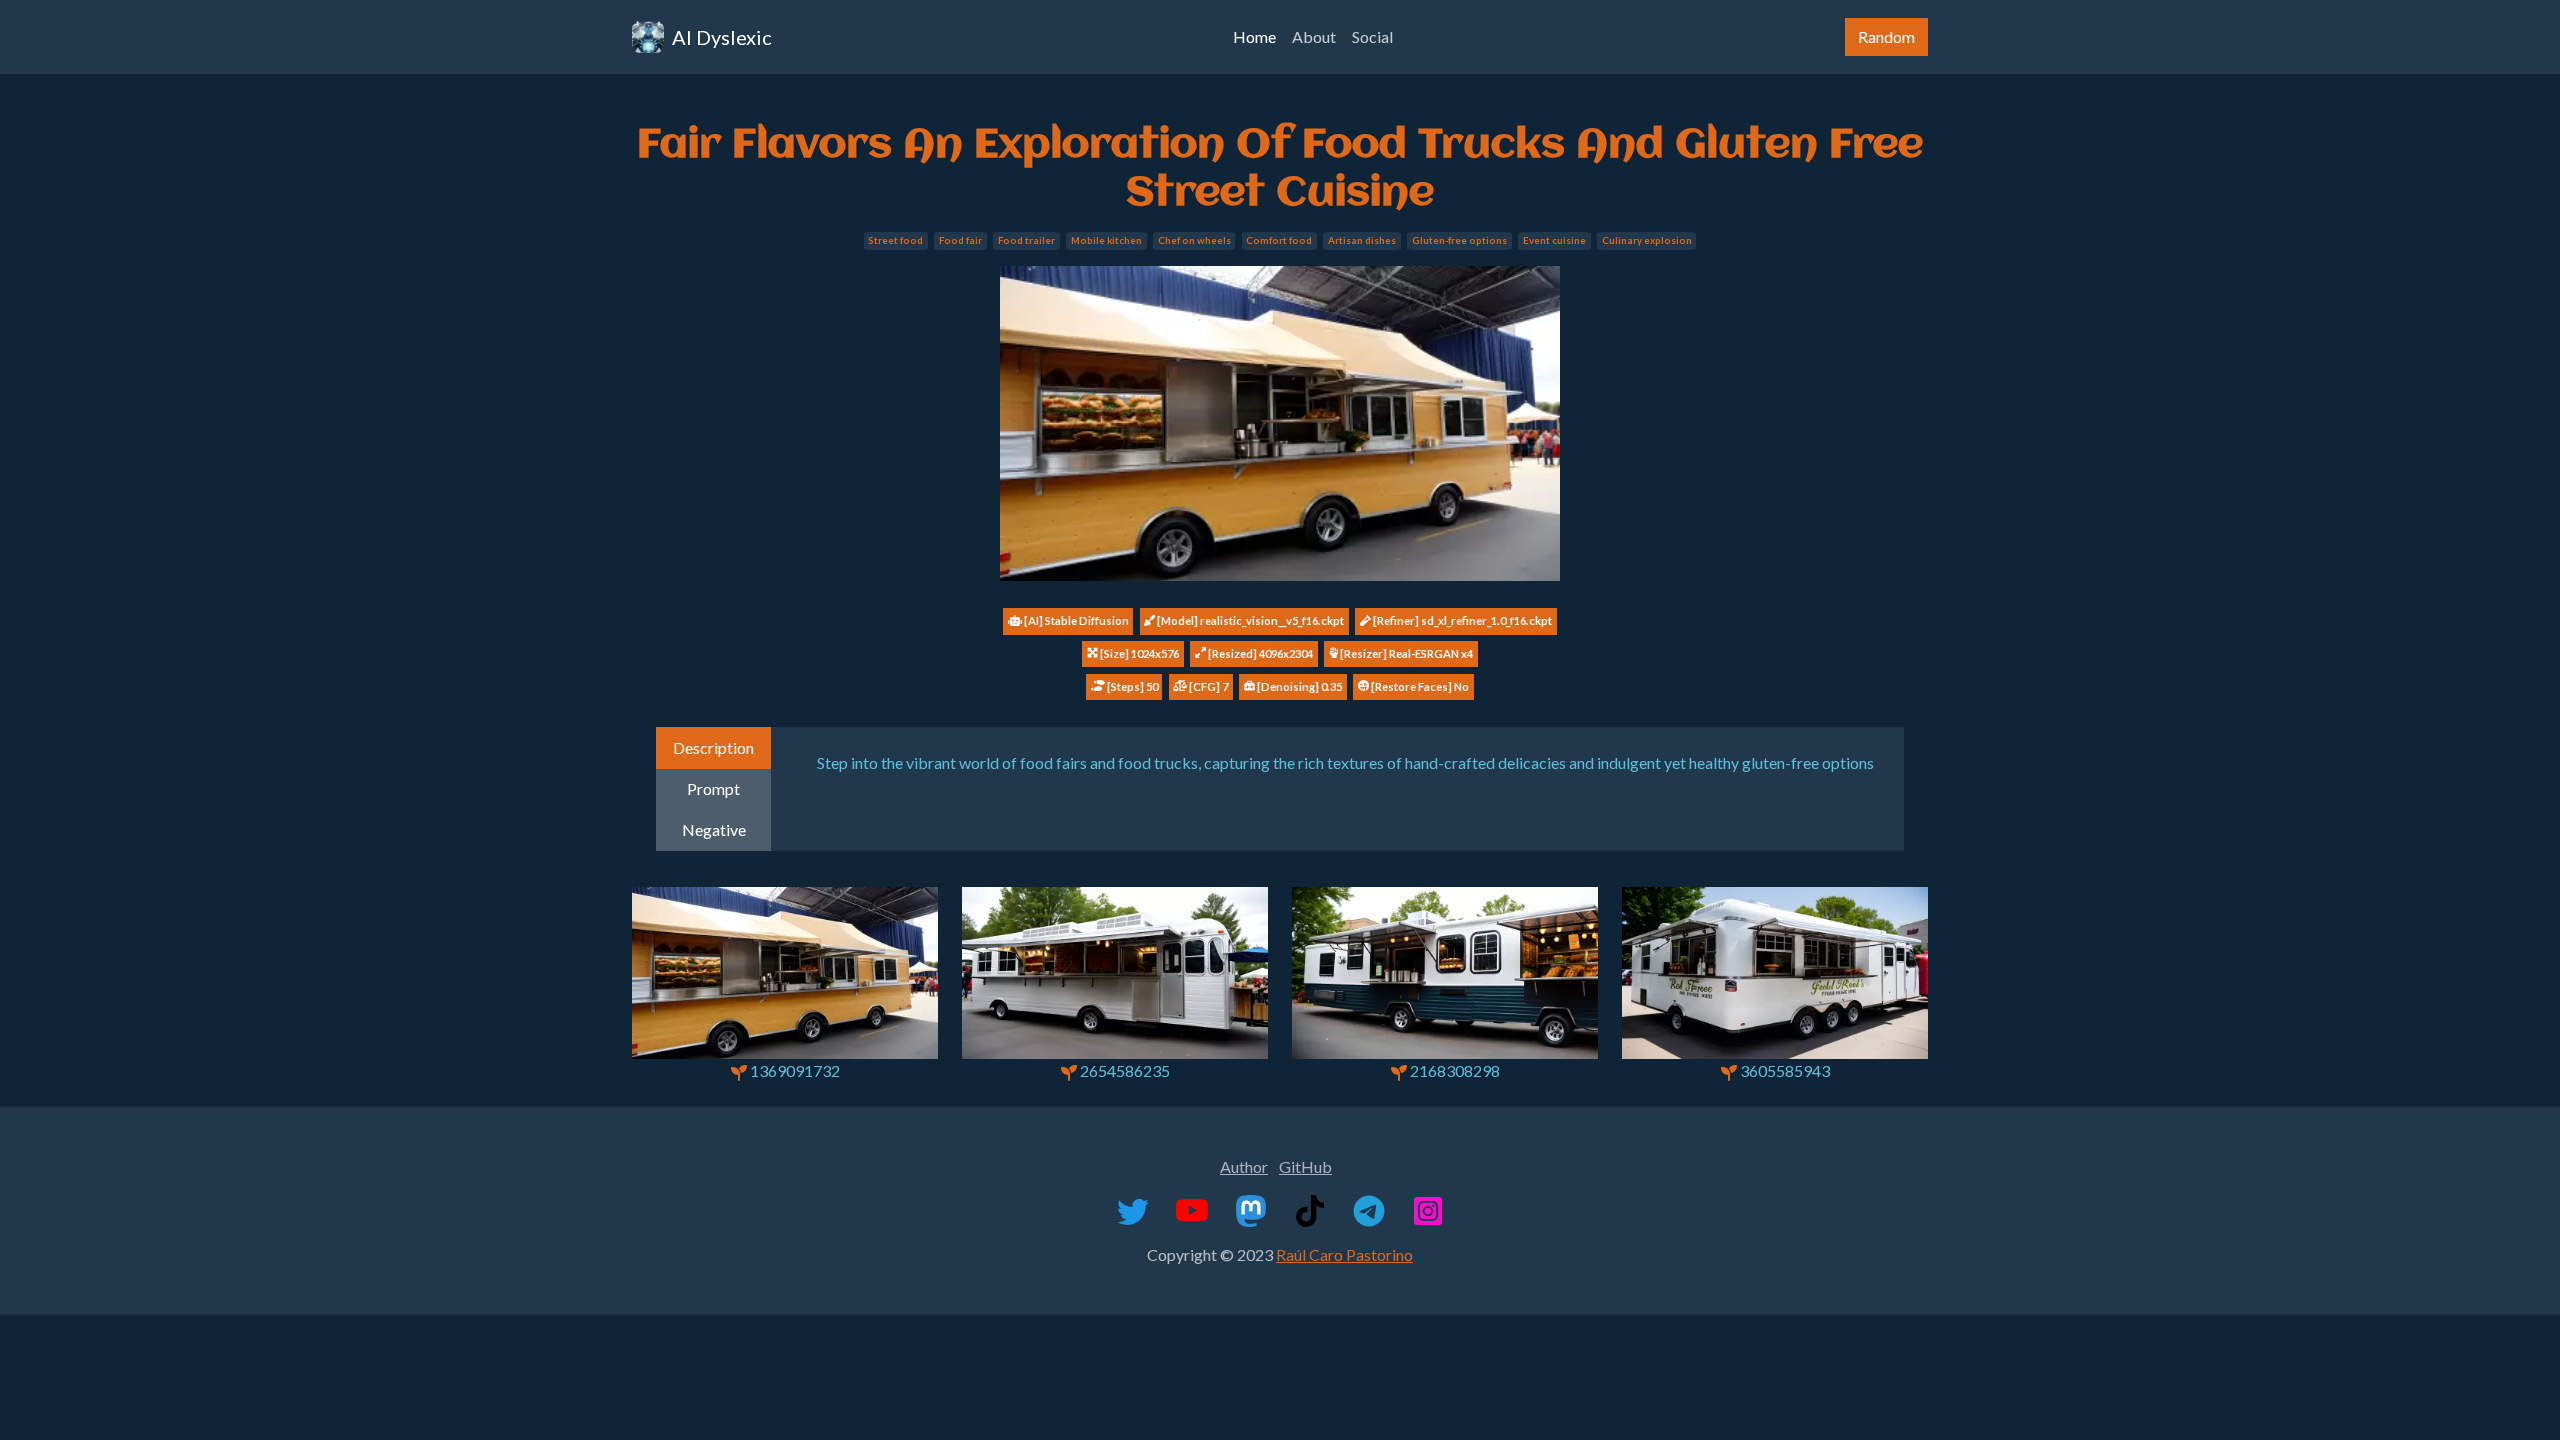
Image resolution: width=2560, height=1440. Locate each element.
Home (1254, 36)
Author (1244, 1166)
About (1314, 36)
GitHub (1305, 1166)
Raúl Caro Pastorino (1344, 1254)
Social (1372, 36)
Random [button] (1886, 36)
